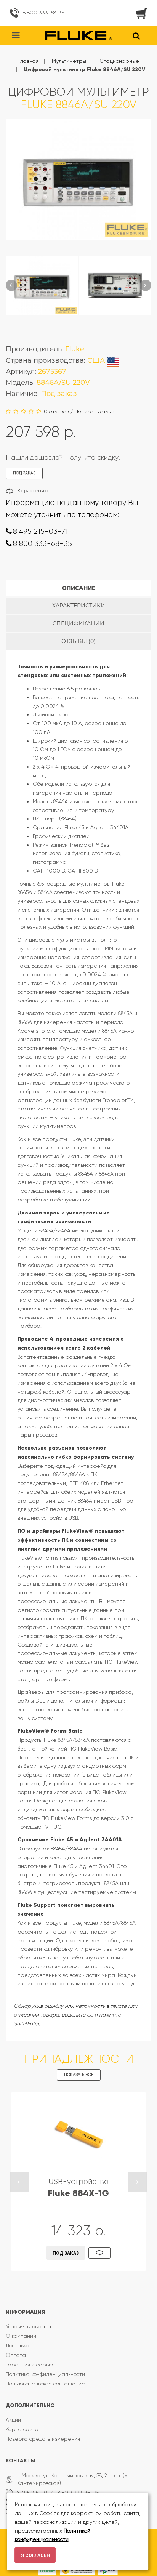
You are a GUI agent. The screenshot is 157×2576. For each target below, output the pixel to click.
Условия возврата (28, 2326)
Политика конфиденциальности (45, 2374)
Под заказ (66, 2253)
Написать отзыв (95, 412)
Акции (13, 2420)
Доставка (18, 2345)
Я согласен (35, 2555)
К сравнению (33, 491)
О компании (21, 2336)
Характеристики (79, 606)
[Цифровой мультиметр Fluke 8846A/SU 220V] (42, 285)
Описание (79, 588)
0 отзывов (56, 412)
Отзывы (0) (78, 641)
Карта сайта (22, 2429)
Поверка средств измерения (43, 2439)
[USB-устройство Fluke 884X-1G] (78, 2135)
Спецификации (78, 623)
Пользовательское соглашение (45, 2384)
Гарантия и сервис (30, 2365)
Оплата (16, 2355)
